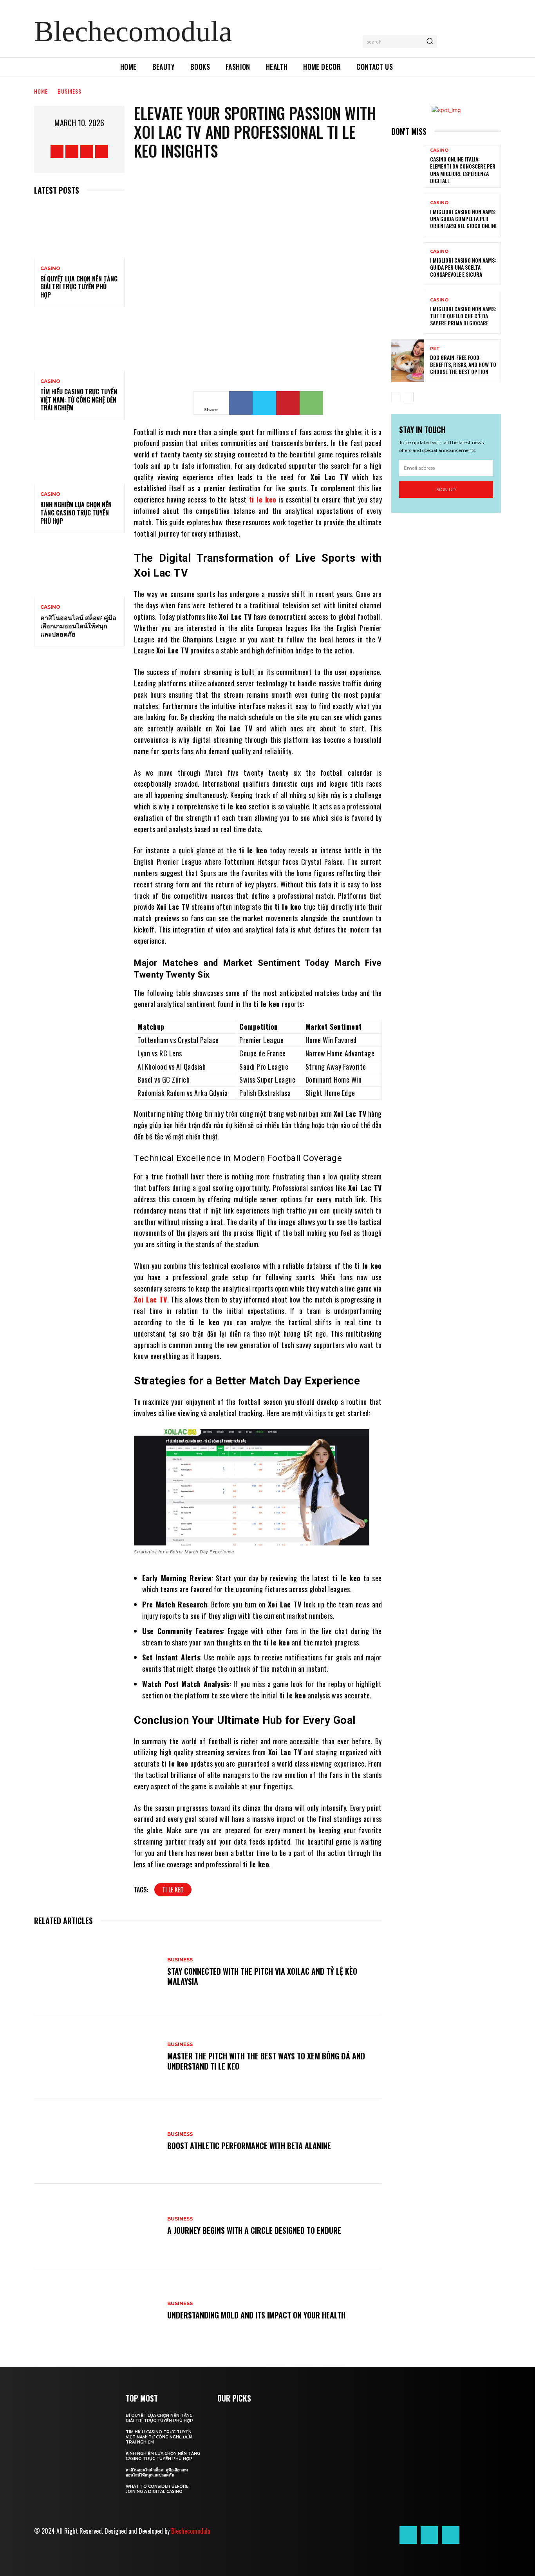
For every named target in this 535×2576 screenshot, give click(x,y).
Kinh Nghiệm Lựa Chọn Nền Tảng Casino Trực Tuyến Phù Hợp (76, 513)
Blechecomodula (191, 2531)
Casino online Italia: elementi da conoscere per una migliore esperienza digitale (463, 170)
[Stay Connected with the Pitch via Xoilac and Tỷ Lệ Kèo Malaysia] (97, 1972)
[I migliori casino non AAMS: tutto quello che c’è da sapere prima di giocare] (408, 312)
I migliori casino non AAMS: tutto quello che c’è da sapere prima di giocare (463, 316)
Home (41, 91)
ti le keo (173, 1890)
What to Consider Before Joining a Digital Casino (157, 2489)
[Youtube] (102, 151)
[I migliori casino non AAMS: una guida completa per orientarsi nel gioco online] (408, 215)
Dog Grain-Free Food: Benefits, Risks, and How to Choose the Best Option (463, 364)
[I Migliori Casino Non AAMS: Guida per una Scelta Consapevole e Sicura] (408, 264)
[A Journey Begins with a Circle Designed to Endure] (97, 2226)
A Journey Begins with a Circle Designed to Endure (254, 2230)
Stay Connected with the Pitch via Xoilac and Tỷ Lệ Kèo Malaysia (262, 1976)
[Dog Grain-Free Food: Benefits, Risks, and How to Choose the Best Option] (408, 361)
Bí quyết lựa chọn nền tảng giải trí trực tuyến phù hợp (79, 287)
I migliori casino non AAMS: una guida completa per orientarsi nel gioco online (464, 219)
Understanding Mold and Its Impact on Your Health (256, 2315)
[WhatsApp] (311, 403)
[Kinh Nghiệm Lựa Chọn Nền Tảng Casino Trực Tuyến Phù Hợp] (79, 457)
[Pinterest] (288, 403)
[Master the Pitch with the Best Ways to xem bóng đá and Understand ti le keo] (97, 2057)
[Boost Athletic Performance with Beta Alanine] (97, 2141)
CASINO (50, 268)
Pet (435, 349)
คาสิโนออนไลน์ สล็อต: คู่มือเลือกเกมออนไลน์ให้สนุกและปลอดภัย (78, 626)
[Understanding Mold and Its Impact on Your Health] (97, 2311)
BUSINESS (70, 91)
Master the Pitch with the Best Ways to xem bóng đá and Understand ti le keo (266, 2061)
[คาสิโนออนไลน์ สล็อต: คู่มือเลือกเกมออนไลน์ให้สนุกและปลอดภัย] (79, 570)
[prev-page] (396, 397)
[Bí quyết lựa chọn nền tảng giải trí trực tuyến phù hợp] (79, 231)
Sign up (446, 489)
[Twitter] (87, 151)
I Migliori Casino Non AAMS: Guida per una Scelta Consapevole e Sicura (463, 267)
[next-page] (409, 397)
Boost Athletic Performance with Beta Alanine (249, 2146)
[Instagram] (72, 151)
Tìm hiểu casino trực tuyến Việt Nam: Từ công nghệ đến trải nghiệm (79, 400)
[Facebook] (57, 151)
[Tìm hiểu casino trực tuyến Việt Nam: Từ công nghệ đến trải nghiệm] (79, 344)
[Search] (430, 42)
